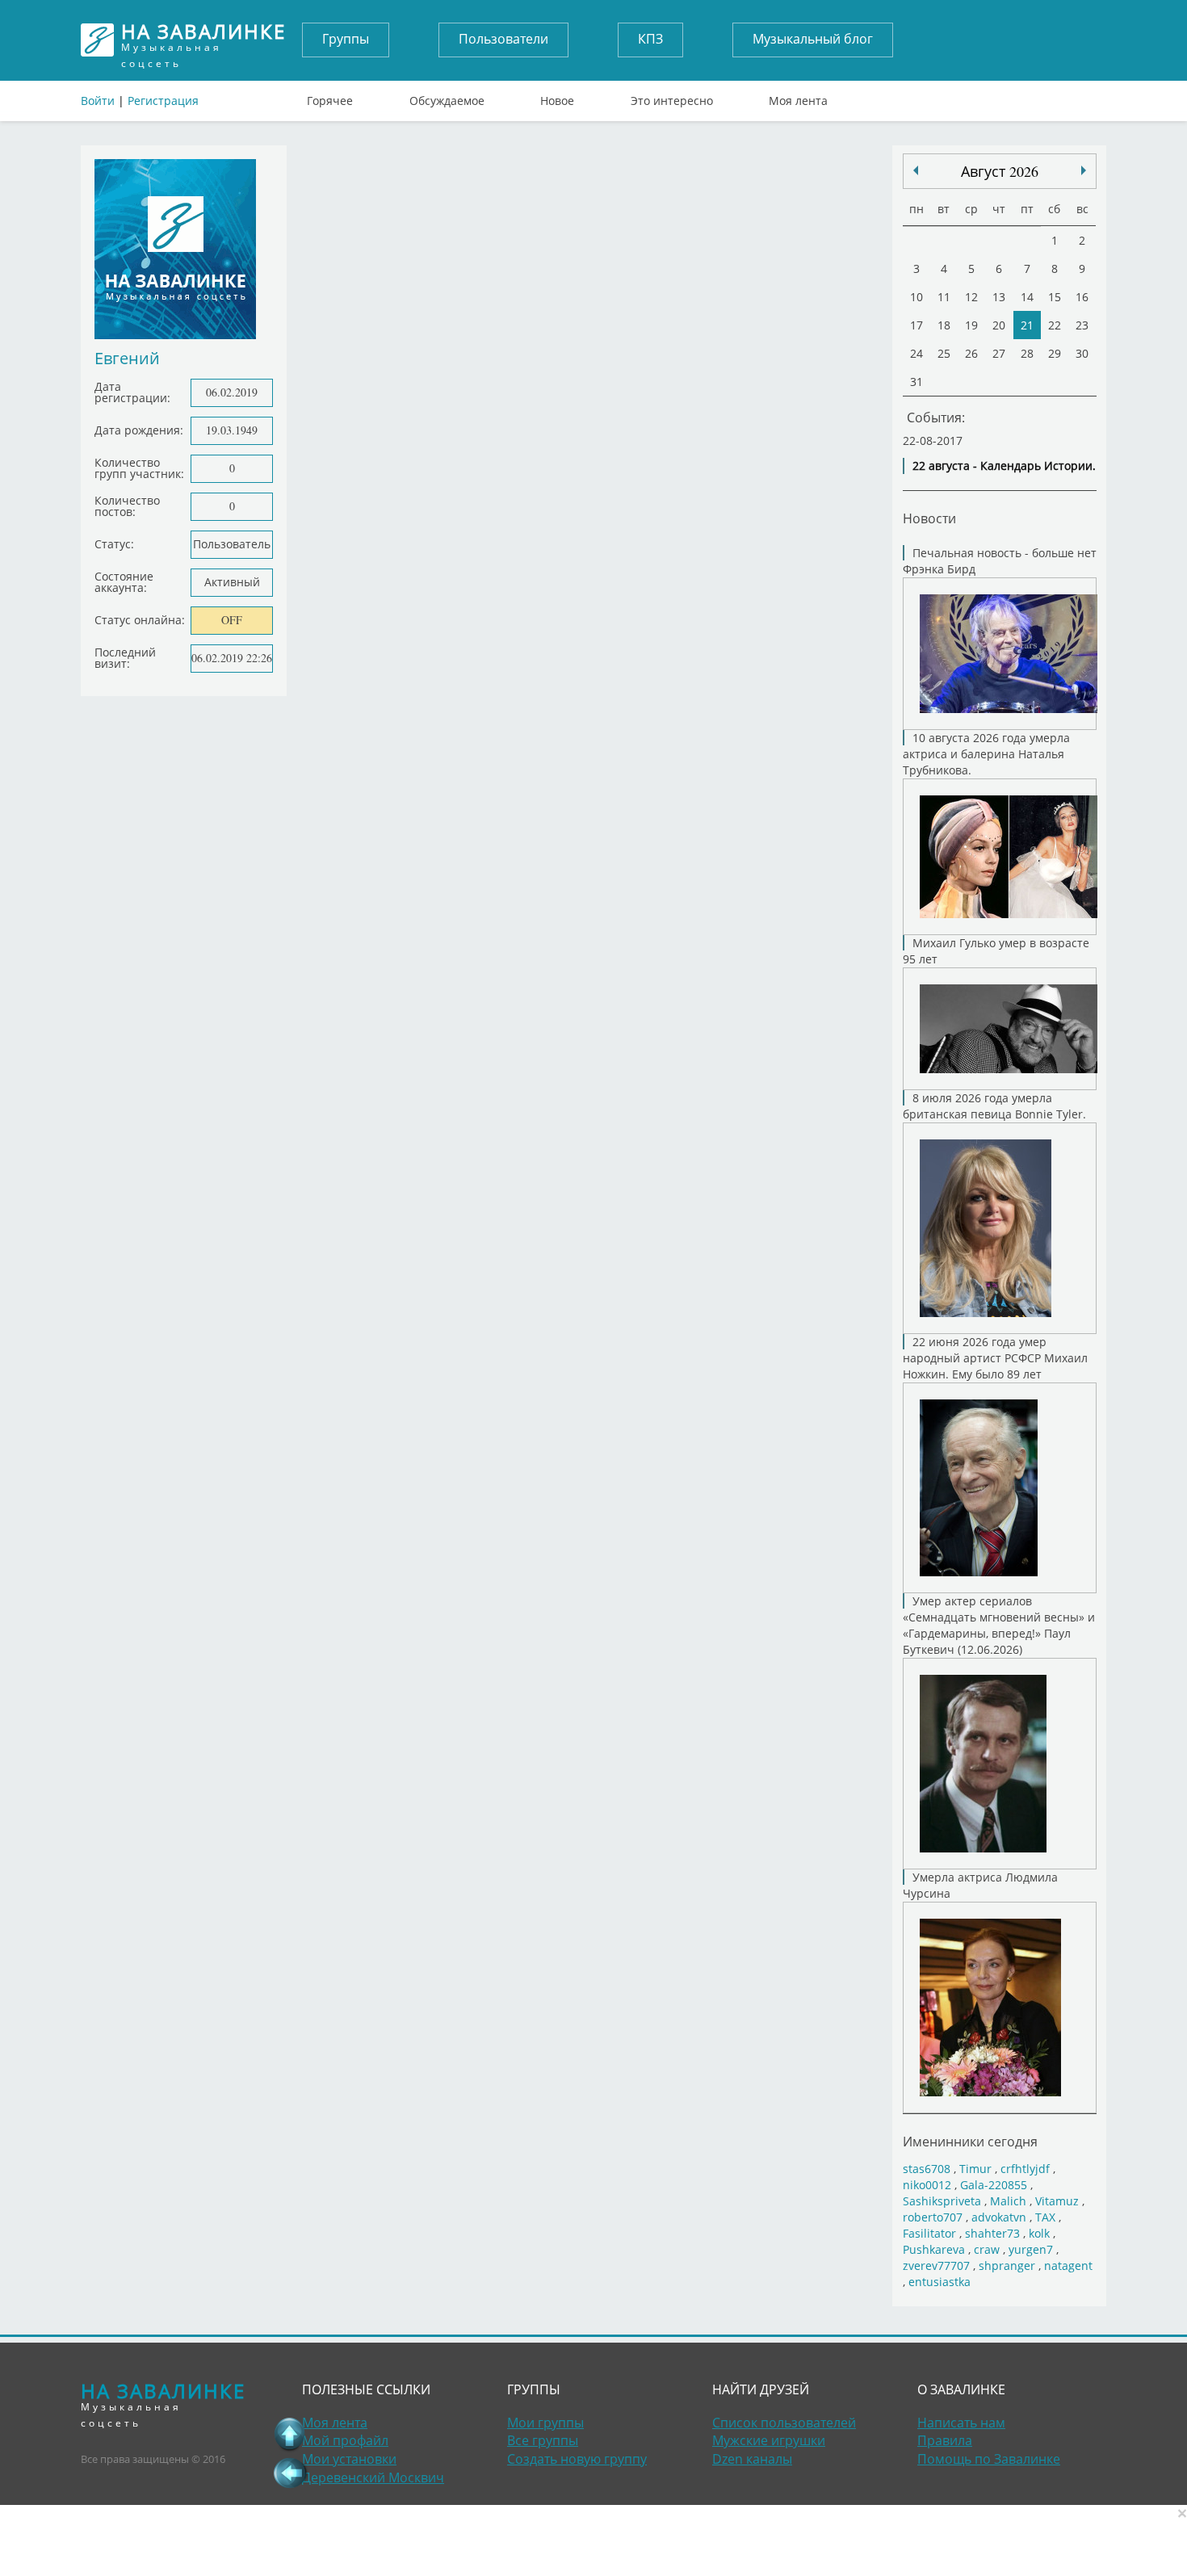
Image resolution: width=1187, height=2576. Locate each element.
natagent (1068, 2266)
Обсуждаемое (447, 97)
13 (999, 297)
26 (971, 353)
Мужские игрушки (769, 2440)
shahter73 (992, 2233)
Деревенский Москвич (373, 2477)
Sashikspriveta (942, 2201)
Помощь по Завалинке (989, 2459)
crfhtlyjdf (1025, 2169)
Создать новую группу (577, 2459)
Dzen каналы (752, 2459)
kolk (1039, 2233)
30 (1082, 353)
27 (999, 353)
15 (1055, 297)
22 (1055, 325)
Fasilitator (929, 2233)
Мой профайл (345, 2440)
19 (971, 325)
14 (1027, 297)
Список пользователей (784, 2423)
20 (999, 325)
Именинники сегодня (970, 2141)
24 (916, 353)
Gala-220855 (994, 2185)
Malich (1008, 2201)
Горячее (330, 97)
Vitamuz (1057, 2201)
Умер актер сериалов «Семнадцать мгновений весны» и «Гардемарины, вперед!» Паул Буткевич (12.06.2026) (999, 1625)
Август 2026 (1000, 171)
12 (971, 297)
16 (1082, 297)
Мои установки (349, 2459)
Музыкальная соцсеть (203, 40)
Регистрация (163, 101)
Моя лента (798, 97)
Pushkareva (935, 2249)
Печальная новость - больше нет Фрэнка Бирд (1000, 561)
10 (916, 297)
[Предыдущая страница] (290, 2473)
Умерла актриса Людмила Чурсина (980, 1885)
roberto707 (933, 2217)
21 (1027, 325)
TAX (1045, 2217)
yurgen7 (1031, 2249)
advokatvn (999, 2217)
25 (944, 353)
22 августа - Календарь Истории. (1004, 466)
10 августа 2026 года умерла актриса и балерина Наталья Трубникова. (986, 754)
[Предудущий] (1084, 170)
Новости (929, 518)
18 (944, 325)
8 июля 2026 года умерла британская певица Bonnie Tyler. (994, 1106)
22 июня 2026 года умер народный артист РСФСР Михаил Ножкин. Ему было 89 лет (995, 1358)
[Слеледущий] (916, 170)
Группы (346, 39)
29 (1055, 353)
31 (916, 382)
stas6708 (927, 2169)
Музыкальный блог (813, 39)
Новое (557, 97)
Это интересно (672, 97)
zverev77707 (936, 2266)
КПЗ (650, 39)
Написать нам (961, 2423)
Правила (945, 2440)
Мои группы (545, 2423)
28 (1027, 353)
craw (987, 2249)
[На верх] (290, 2434)
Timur (975, 2169)
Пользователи (503, 39)
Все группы (543, 2440)
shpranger (1007, 2266)
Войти (98, 101)
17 (916, 325)
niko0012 (927, 2185)
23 (1082, 325)
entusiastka (940, 2282)
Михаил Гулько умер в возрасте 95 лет (996, 951)
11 (944, 297)
